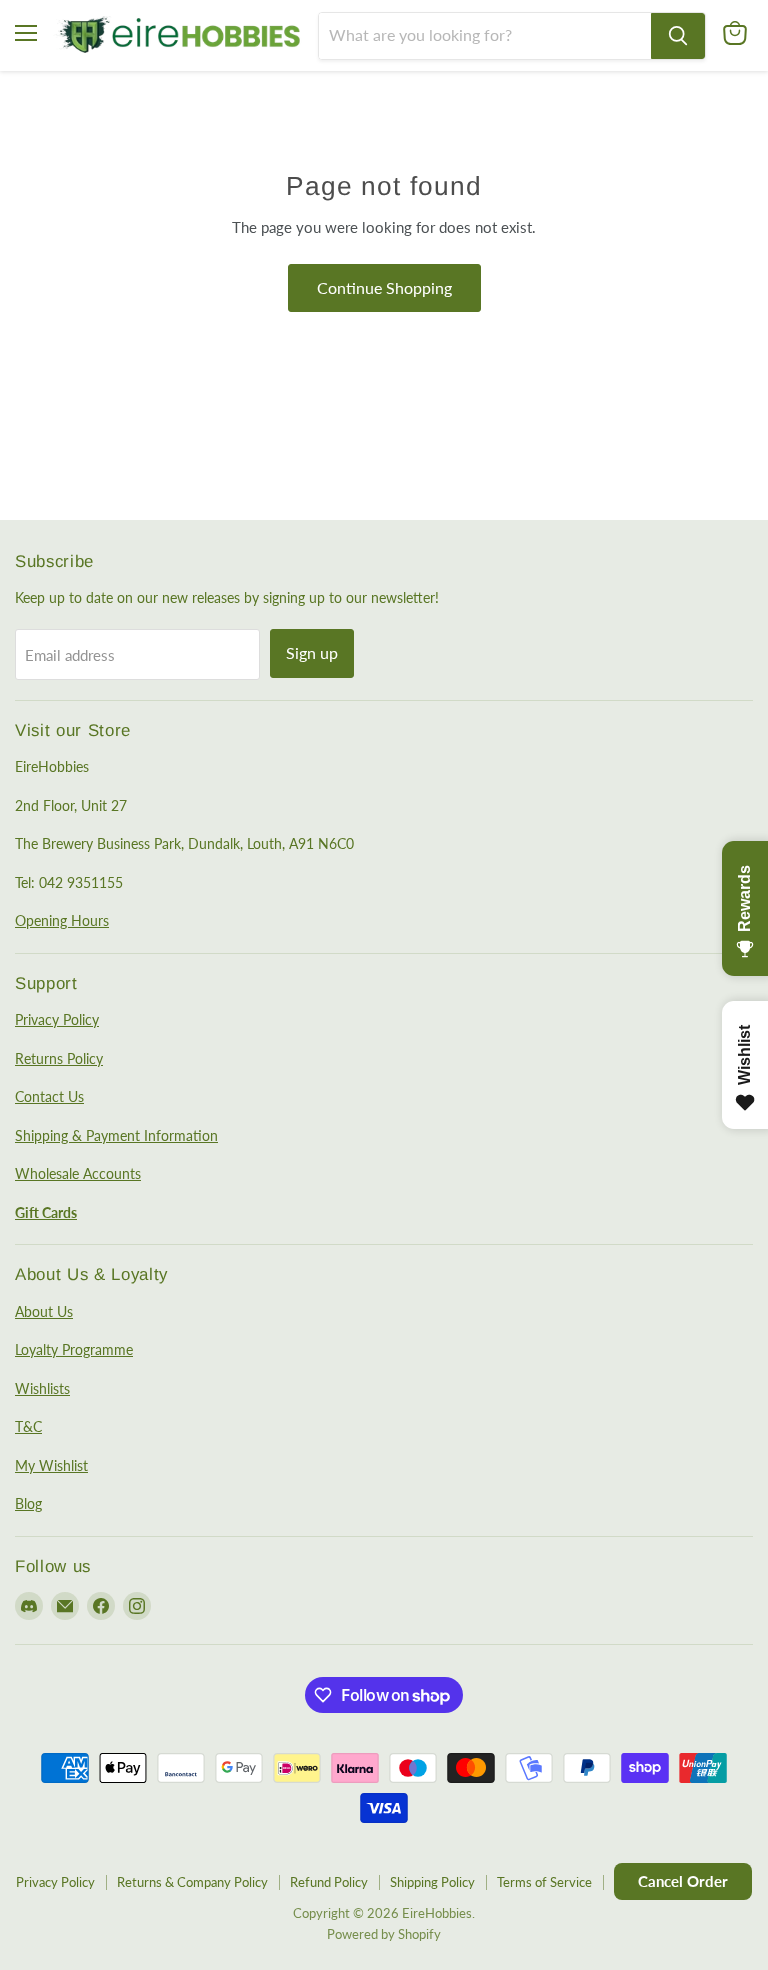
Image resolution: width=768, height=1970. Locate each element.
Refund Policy (329, 1882)
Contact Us (49, 1096)
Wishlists (42, 1388)
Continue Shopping (384, 287)
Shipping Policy (432, 1882)
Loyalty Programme (74, 1349)
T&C (28, 1426)
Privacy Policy (57, 1019)
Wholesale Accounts (78, 1173)
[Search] (678, 36)
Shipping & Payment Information (116, 1135)
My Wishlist (51, 1465)
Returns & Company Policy (192, 1882)
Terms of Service (544, 1882)
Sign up (312, 652)
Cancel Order (683, 1881)
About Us (44, 1311)
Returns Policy (59, 1058)
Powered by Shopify (384, 1934)
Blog (28, 1503)
